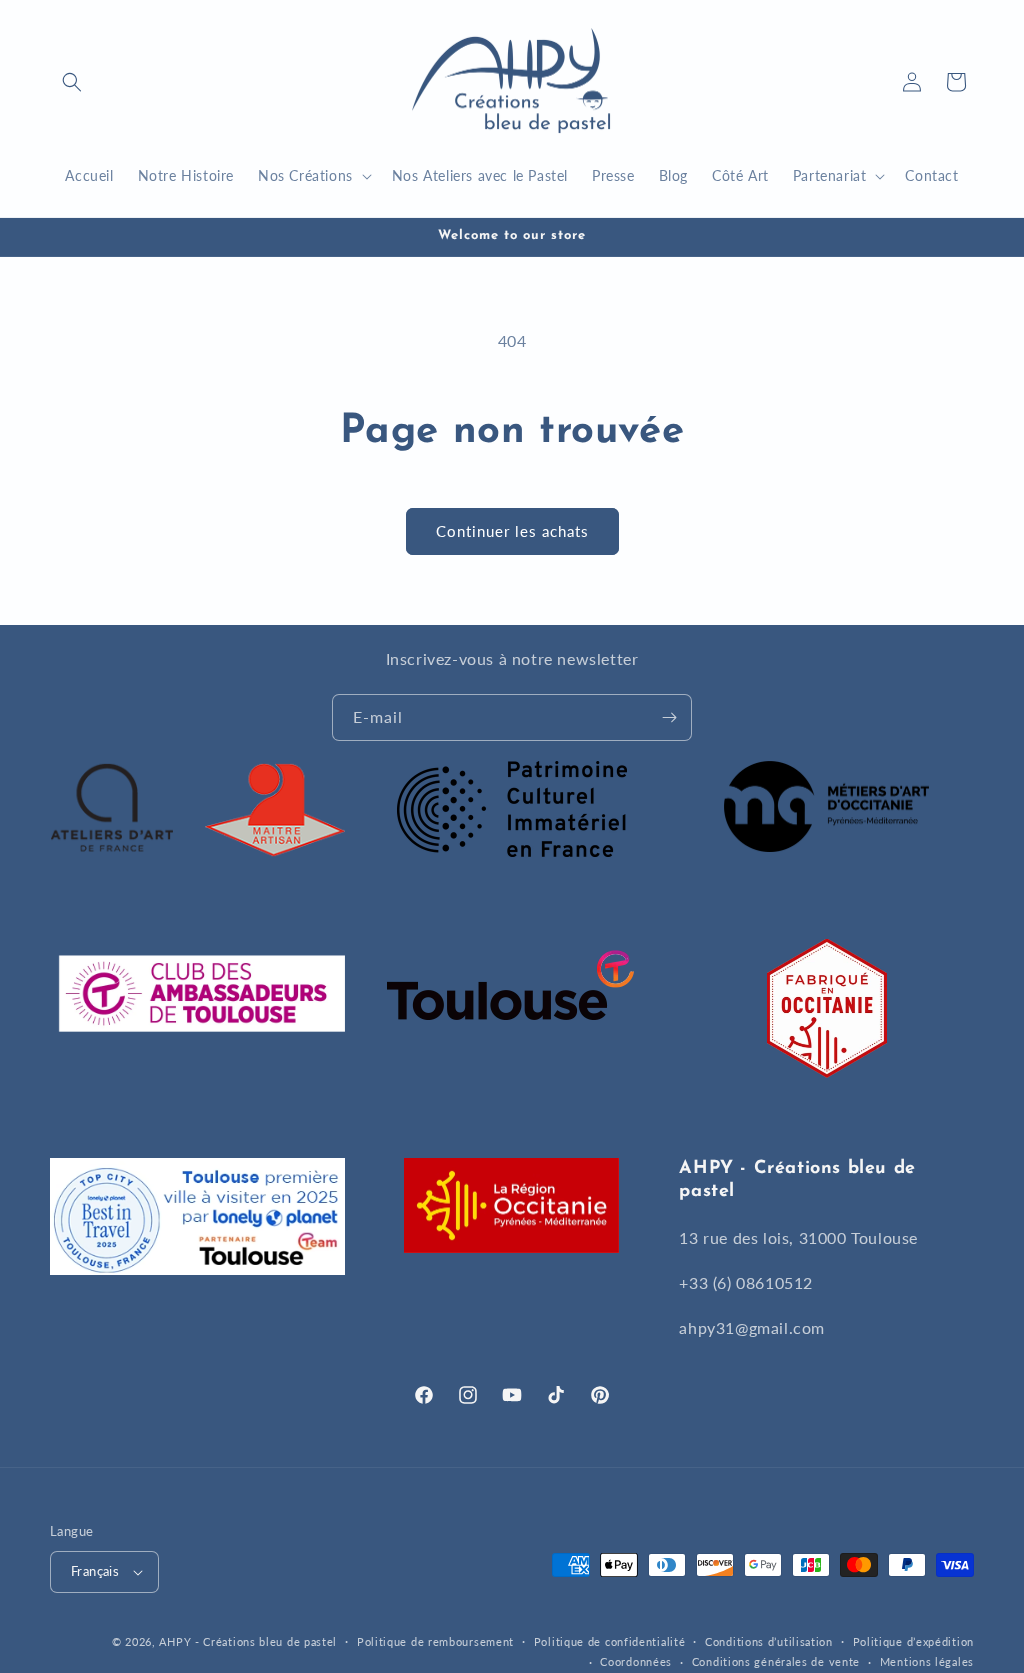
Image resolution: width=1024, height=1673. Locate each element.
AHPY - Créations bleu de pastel (248, 1641)
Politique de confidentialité (610, 1641)
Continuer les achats (512, 531)
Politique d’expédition (913, 1641)
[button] (72, 82)
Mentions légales (927, 1661)
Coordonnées (636, 1661)
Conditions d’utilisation (769, 1641)
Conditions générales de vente (776, 1661)
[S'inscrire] (669, 717)
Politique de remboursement (435, 1641)
